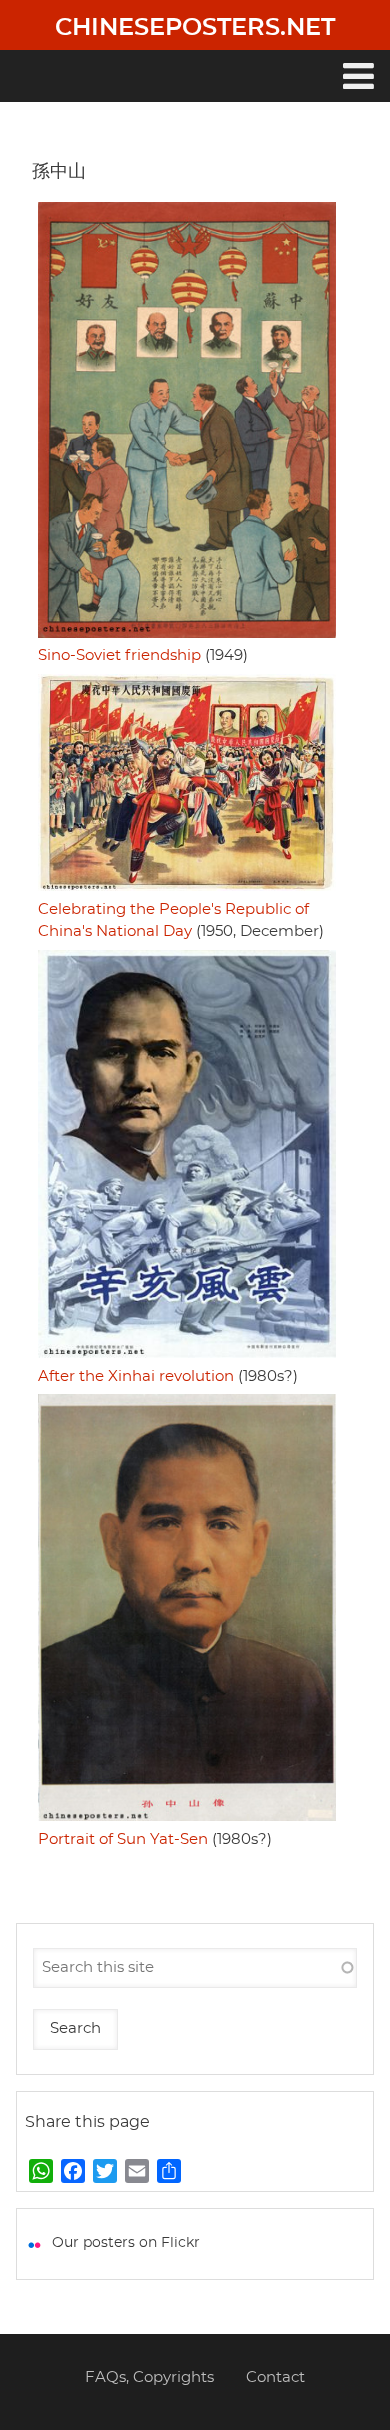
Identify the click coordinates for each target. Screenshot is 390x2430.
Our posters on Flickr (126, 2243)
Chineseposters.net (195, 28)
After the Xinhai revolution (136, 1376)
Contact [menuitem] (275, 2377)
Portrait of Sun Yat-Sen (123, 1839)
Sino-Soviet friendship (119, 655)
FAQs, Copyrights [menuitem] (149, 2377)
